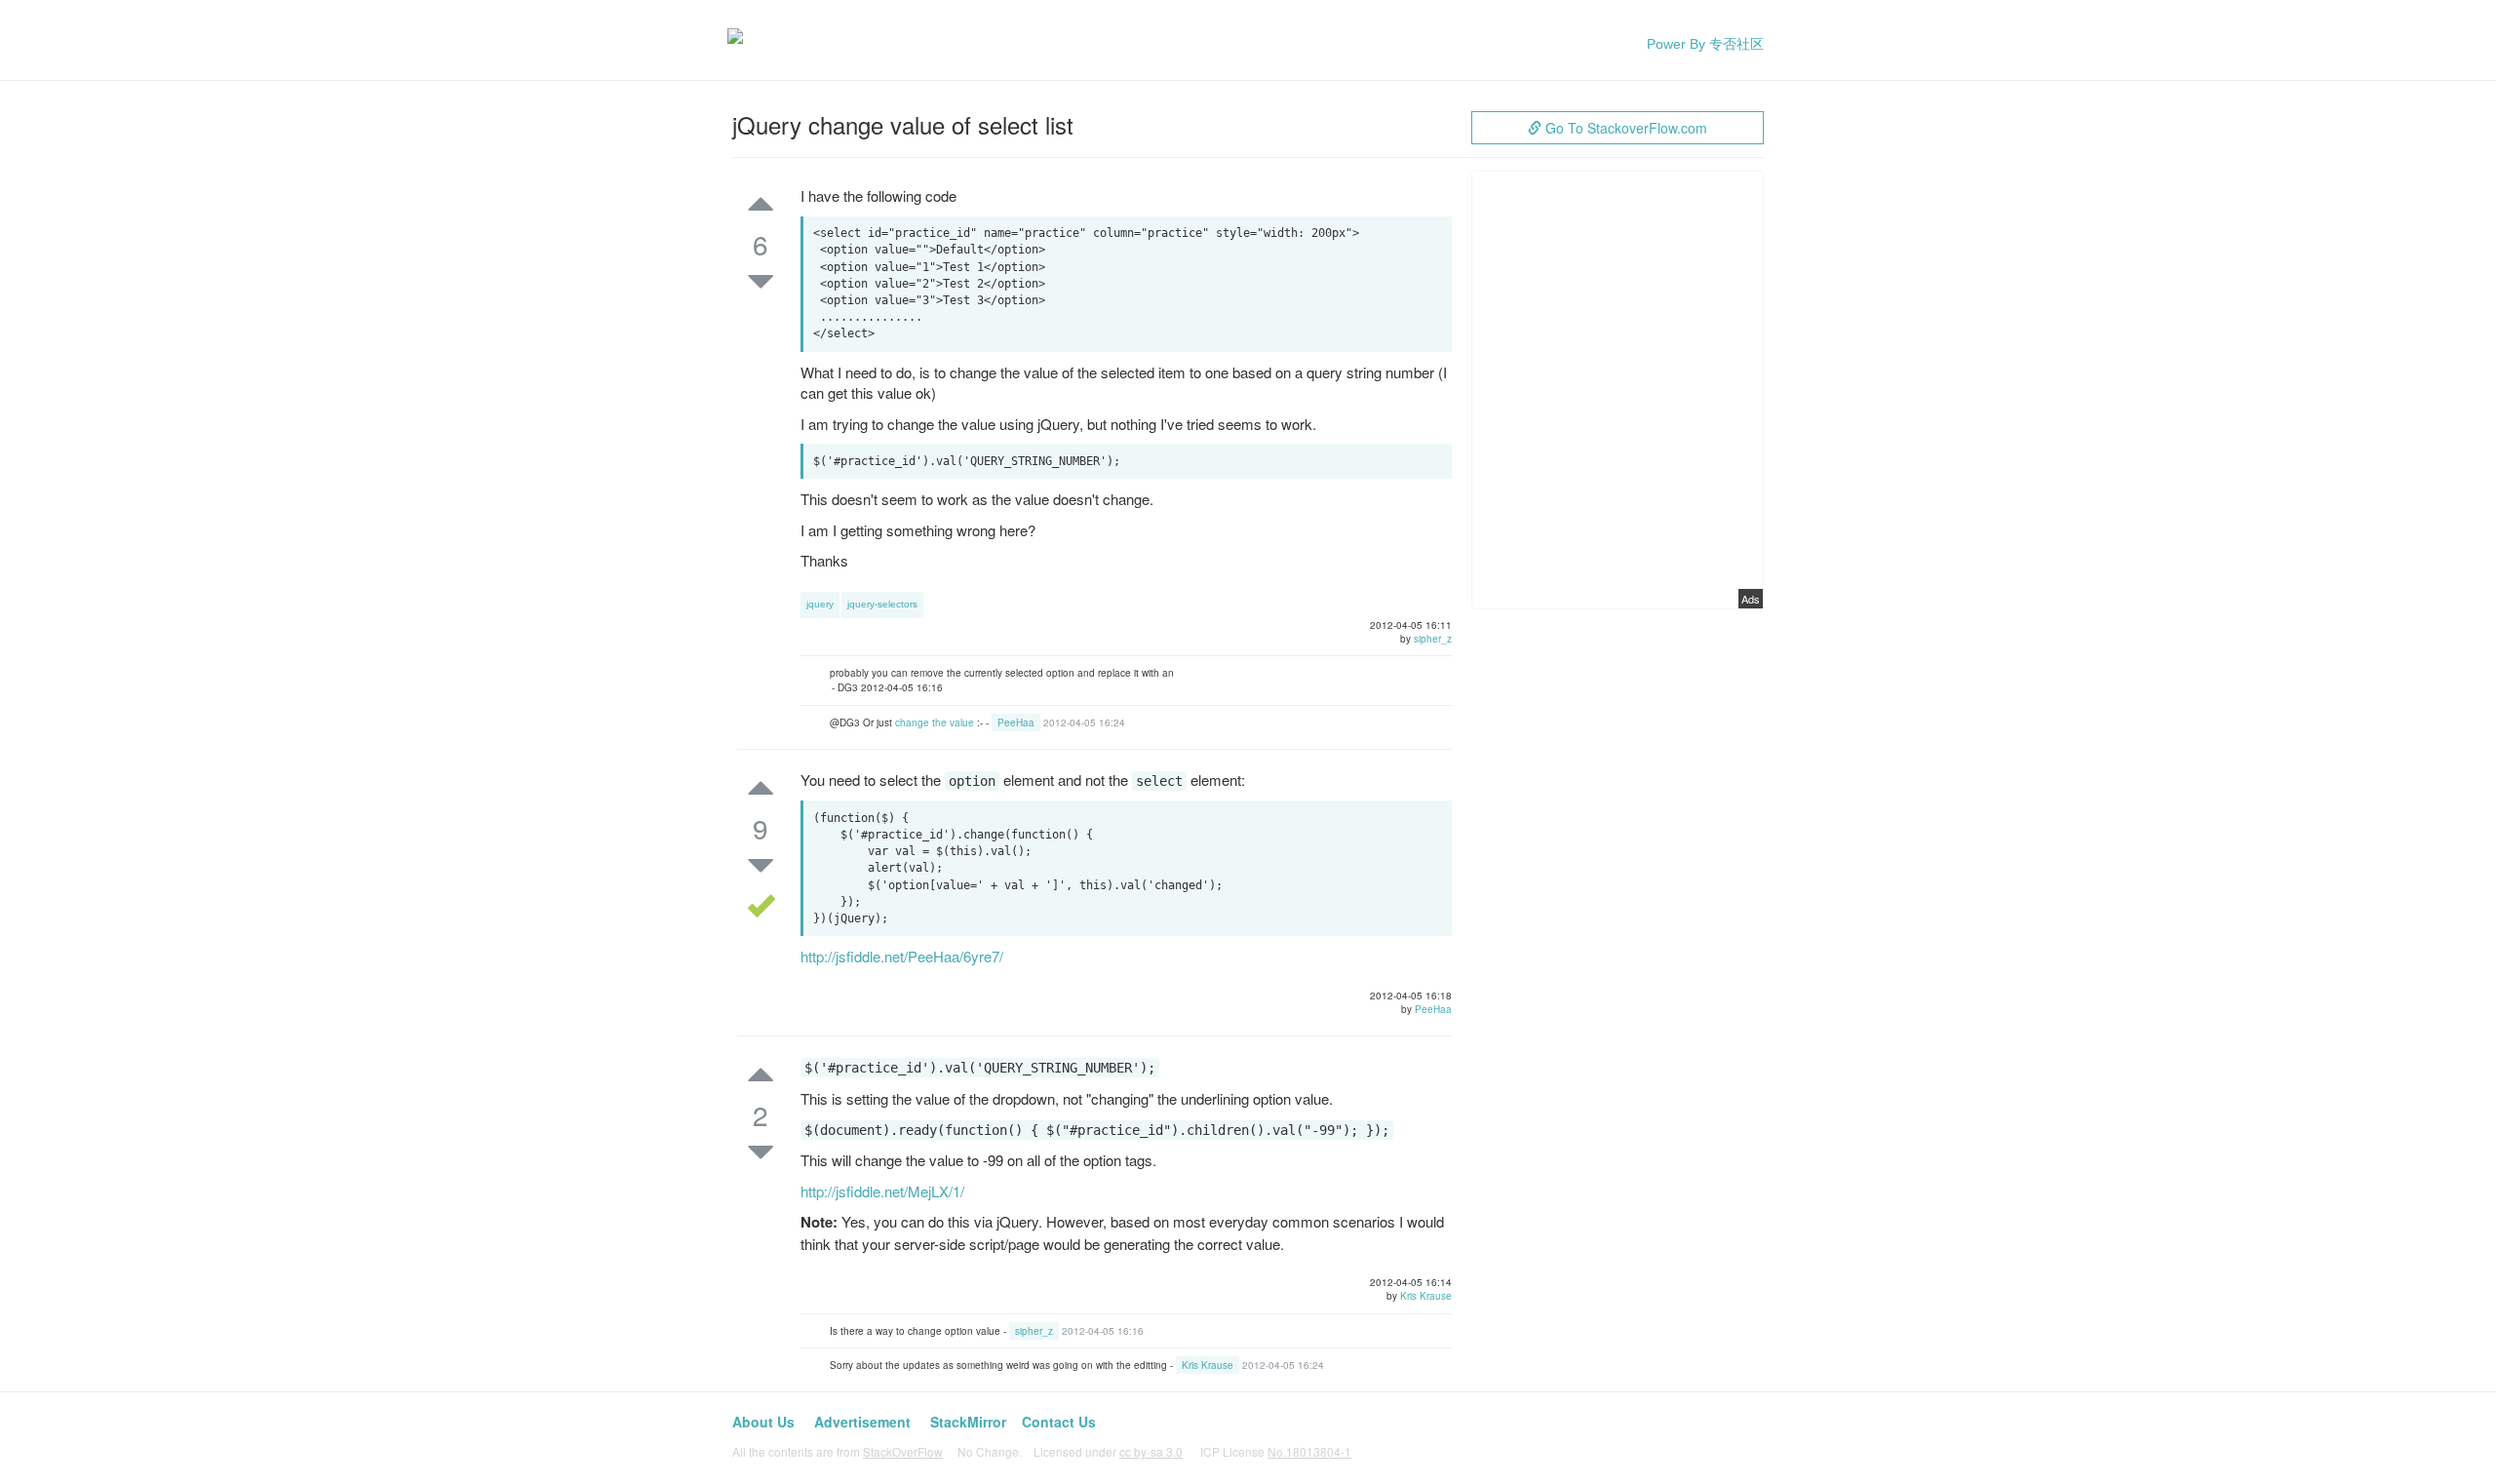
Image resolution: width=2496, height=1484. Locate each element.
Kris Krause (1426, 1296)
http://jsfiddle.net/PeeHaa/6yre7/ (902, 956)
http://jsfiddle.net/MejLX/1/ (882, 1191)
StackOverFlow (903, 1451)
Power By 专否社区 (1705, 44)
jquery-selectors (882, 604)
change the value (935, 722)
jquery (820, 604)
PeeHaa (1016, 722)
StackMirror (968, 1422)
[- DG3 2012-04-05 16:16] (1141, 688)
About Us (763, 1422)
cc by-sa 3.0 (1151, 1451)
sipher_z (1433, 639)
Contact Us (1059, 1422)
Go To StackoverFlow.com (1624, 128)
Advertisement (862, 1422)
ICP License (1276, 1451)
